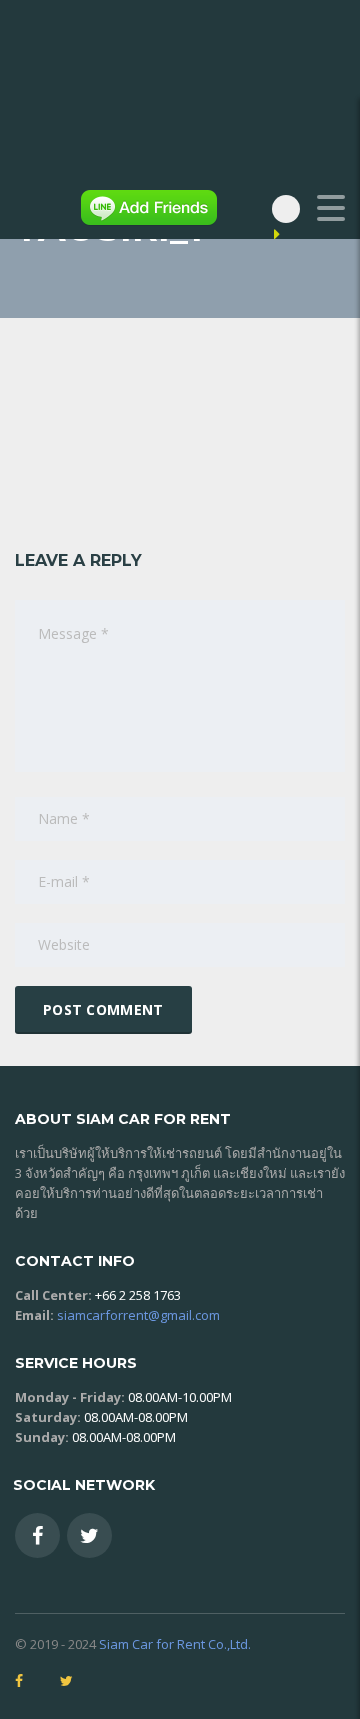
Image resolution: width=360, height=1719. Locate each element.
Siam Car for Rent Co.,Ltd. (175, 1644)
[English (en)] (294, 234)
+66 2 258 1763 (138, 1295)
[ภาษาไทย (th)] (335, 234)
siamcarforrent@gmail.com (138, 1315)
